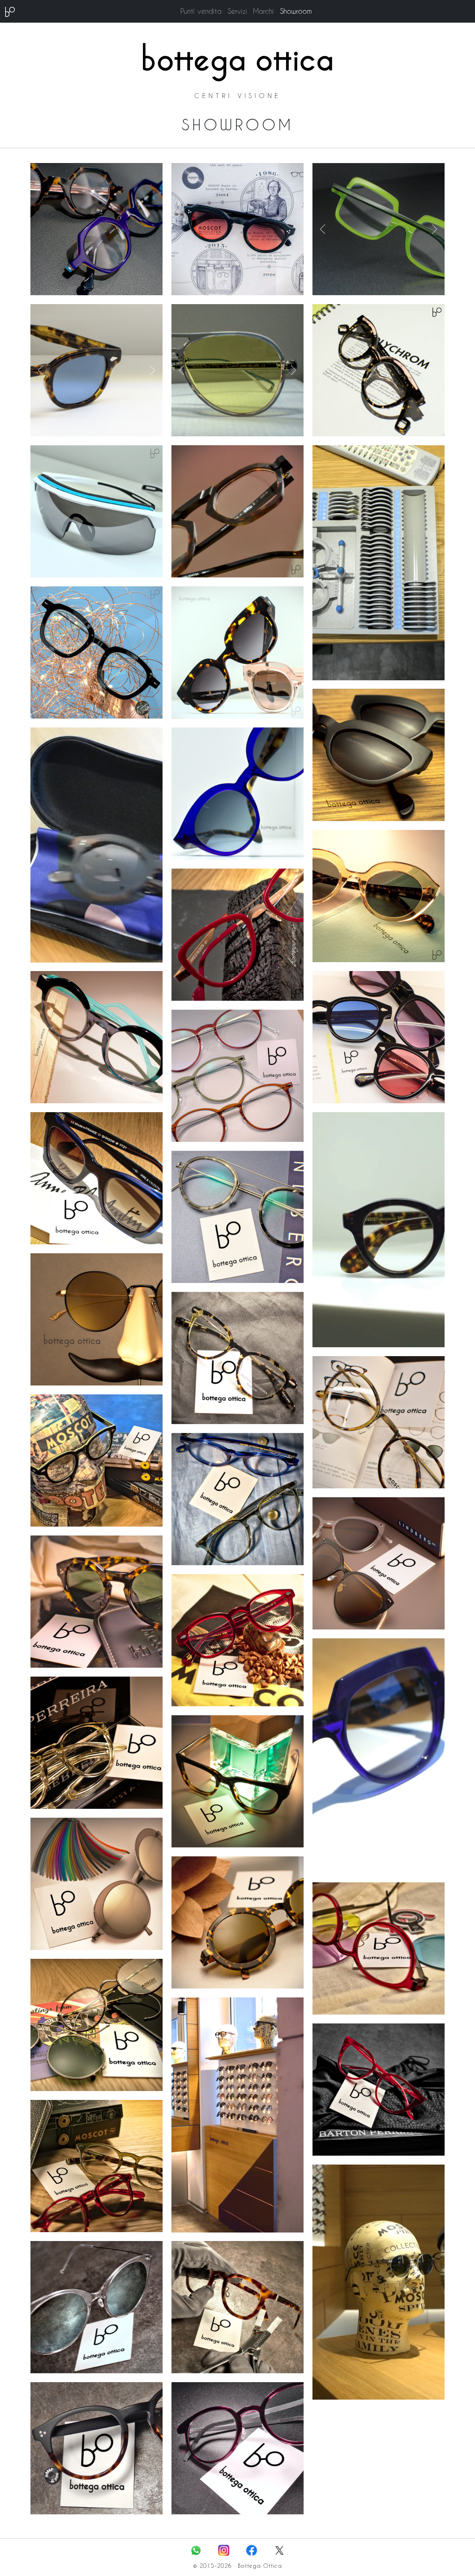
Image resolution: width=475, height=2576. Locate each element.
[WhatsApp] (196, 2549)
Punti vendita (201, 11)
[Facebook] (252, 2549)
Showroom (296, 11)
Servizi (237, 11)
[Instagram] (224, 2549)
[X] (279, 2549)
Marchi (263, 11)
